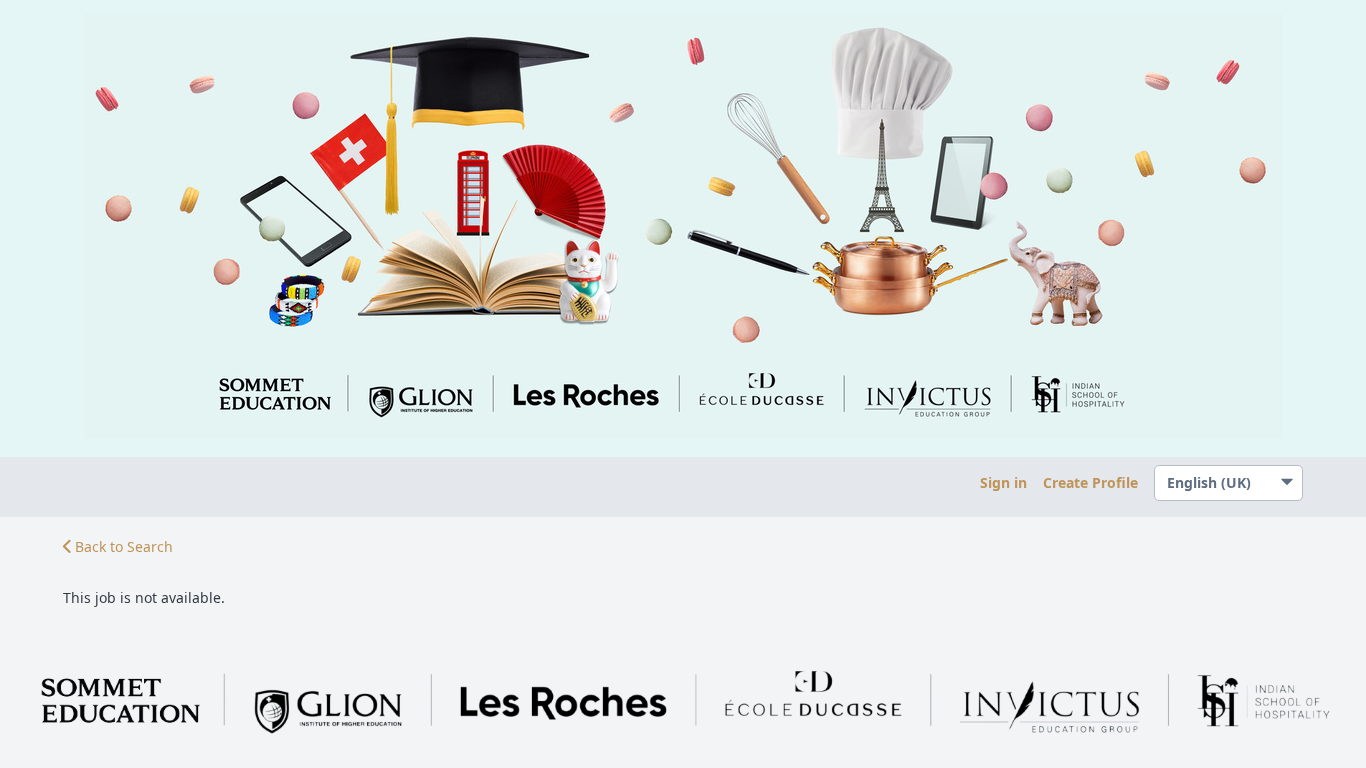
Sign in (1003, 482)
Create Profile (1090, 482)
